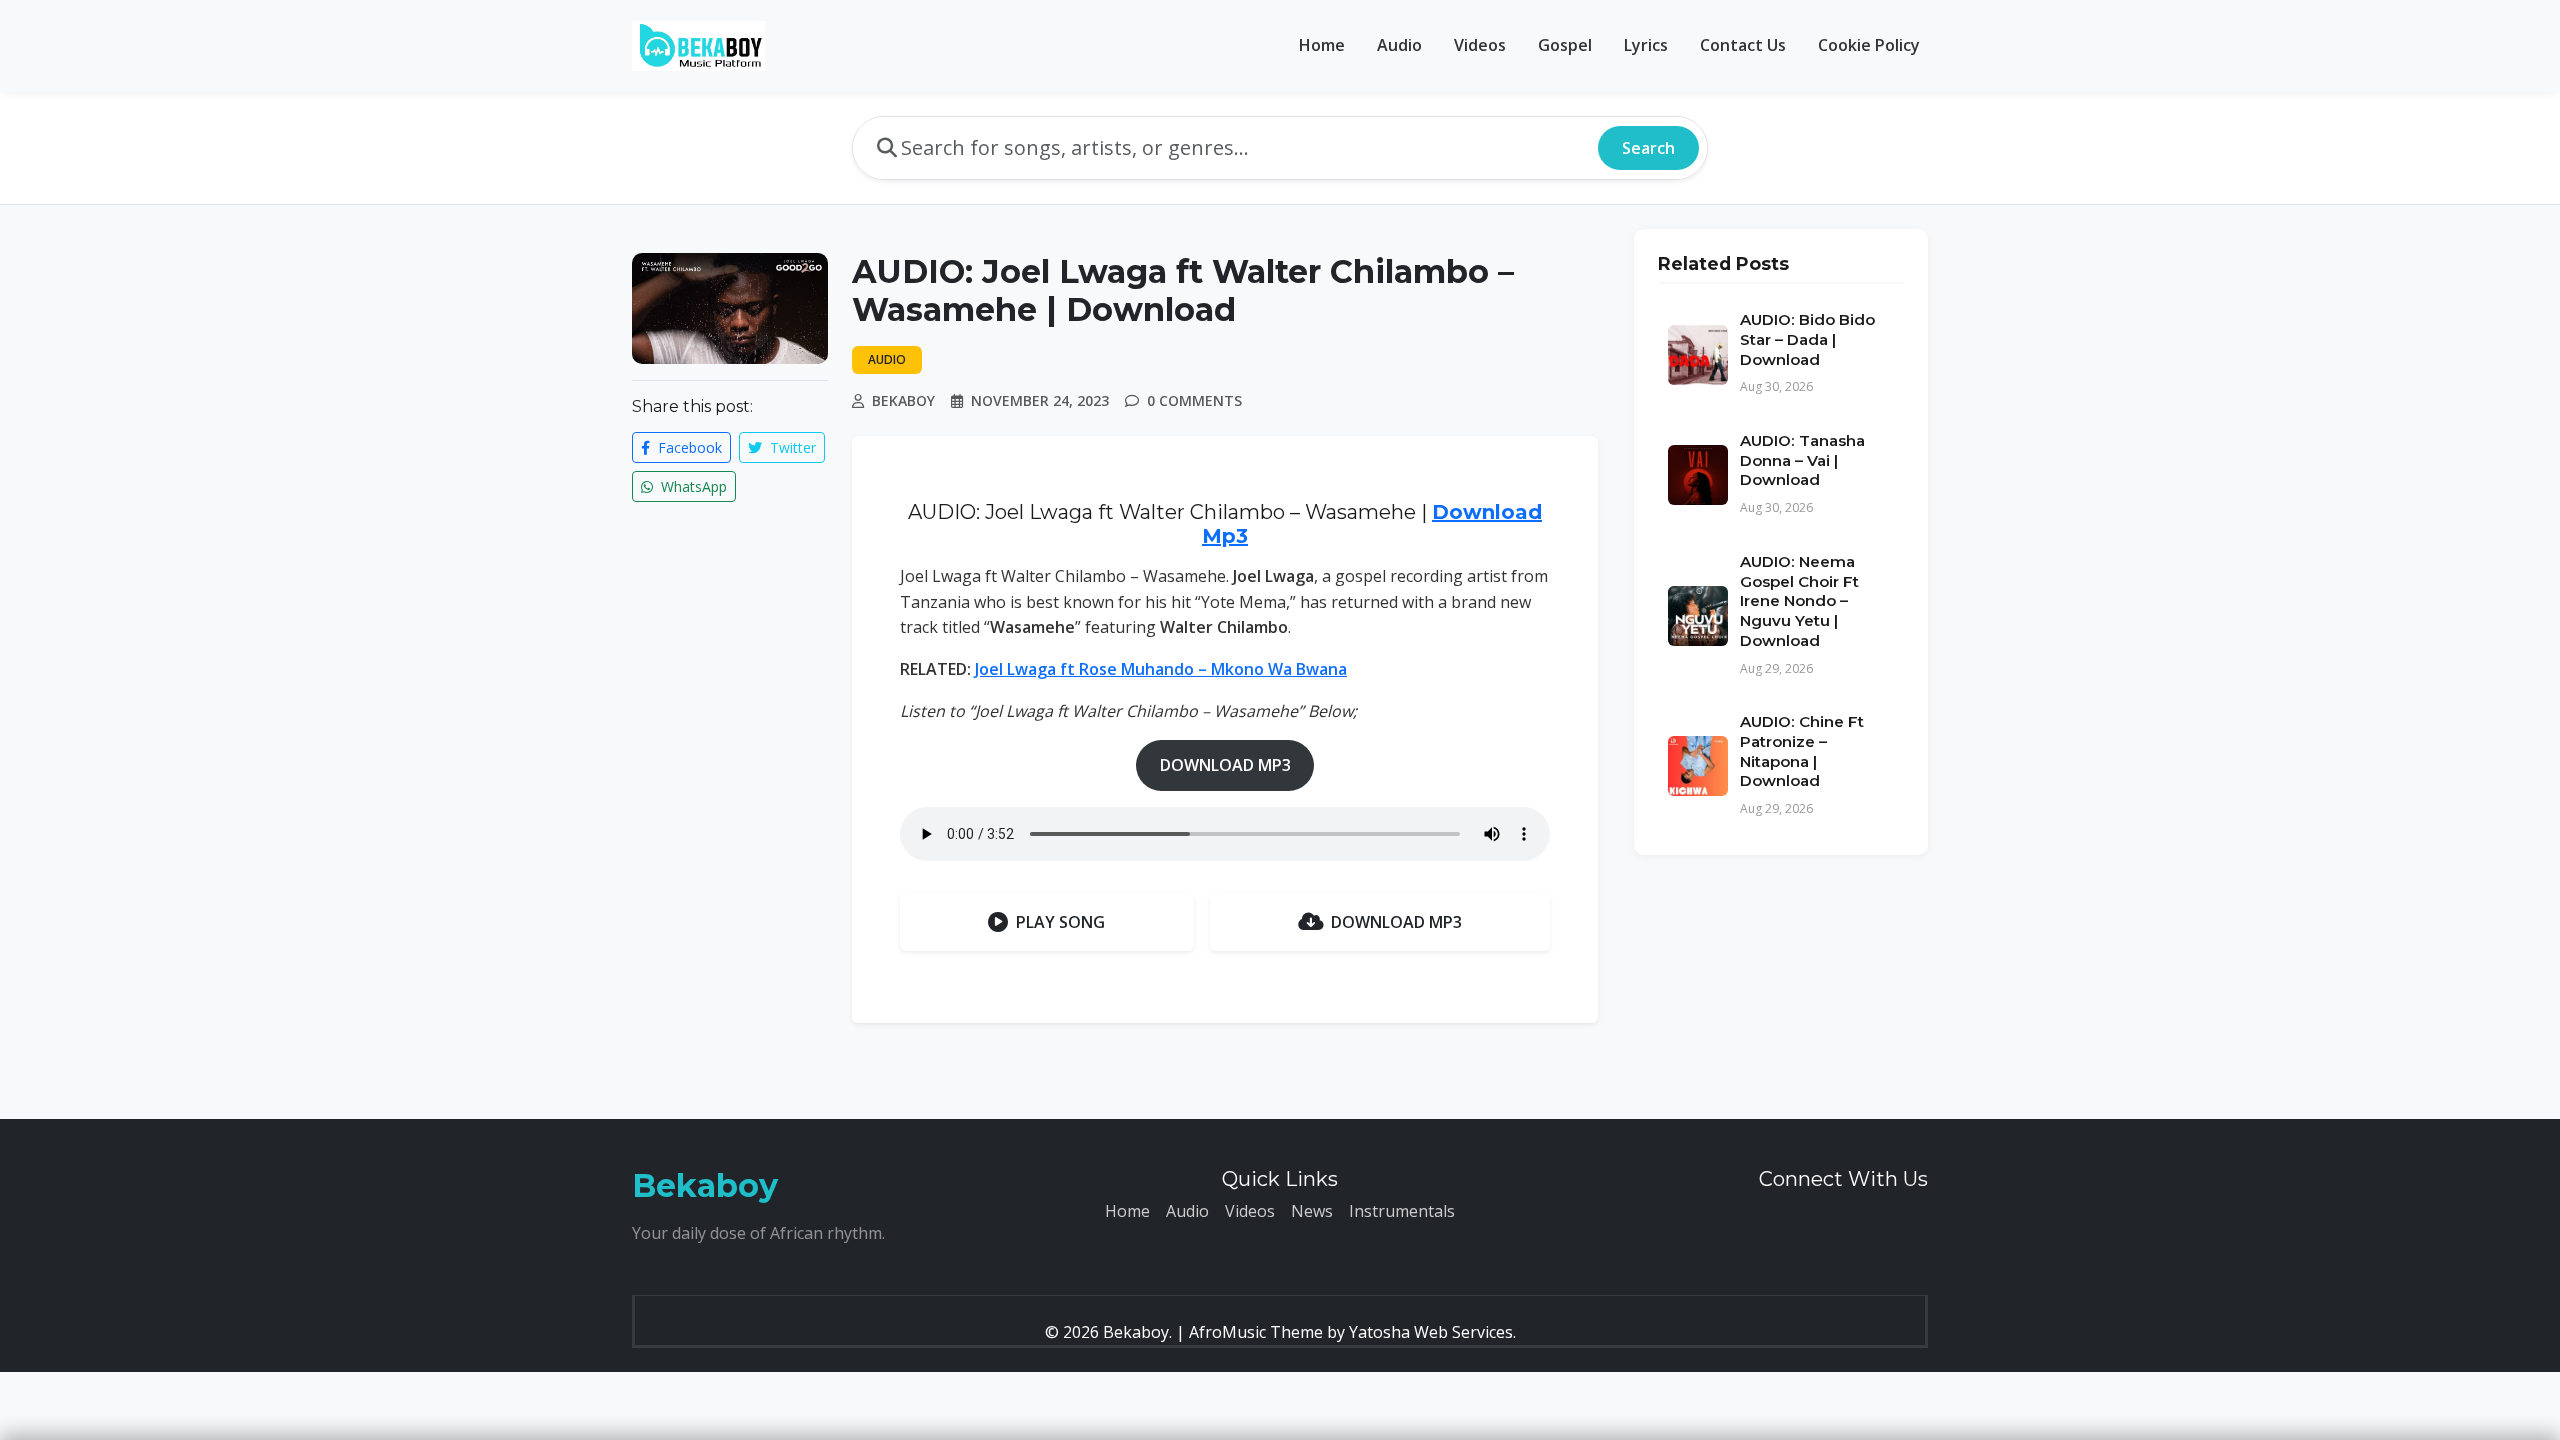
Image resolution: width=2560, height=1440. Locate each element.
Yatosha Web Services (1431, 1332)
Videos (1480, 45)
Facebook (688, 447)
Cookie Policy (1869, 45)
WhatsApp (692, 486)
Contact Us (1743, 45)
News (1312, 1211)
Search (1648, 148)
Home (1322, 45)
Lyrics (1646, 45)
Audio (1399, 45)
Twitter (791, 447)
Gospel (1565, 45)
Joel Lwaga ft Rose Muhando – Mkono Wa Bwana (1161, 669)
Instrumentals (1402, 1211)
